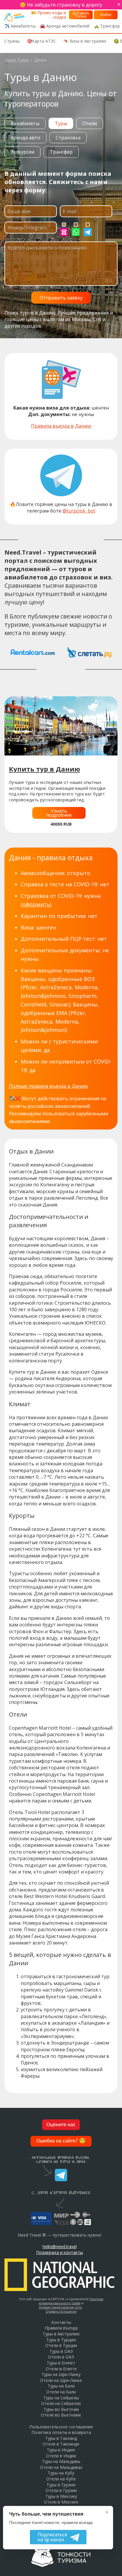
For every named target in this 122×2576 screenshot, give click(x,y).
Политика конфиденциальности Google (71, 2301)
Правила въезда (61, 2328)
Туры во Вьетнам (61, 2409)
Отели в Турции (61, 2345)
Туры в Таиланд (61, 2438)
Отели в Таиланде (61, 2444)
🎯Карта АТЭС (41, 41)
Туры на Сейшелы (61, 2398)
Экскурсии (23, 152)
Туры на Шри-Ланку (61, 2374)
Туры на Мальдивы (61, 2461)
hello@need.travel (60, 2246)
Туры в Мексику (61, 2496)
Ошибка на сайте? (61, 2141)
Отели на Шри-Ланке (61, 2380)
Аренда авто (25, 138)
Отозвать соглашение (61, 2311)
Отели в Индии (61, 2456)
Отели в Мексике (61, 2502)
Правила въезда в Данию (61, 426)
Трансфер (61, 152)
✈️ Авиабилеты (20, 26)
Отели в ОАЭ (61, 2357)
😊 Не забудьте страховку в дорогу (61, 5)
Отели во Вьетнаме (61, 2415)
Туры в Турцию (61, 2340)
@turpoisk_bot (79, 511)
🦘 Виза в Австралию (85, 41)
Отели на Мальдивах (61, 2467)
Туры (61, 123)
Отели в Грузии (61, 2490)
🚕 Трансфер (107, 26)
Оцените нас (61, 2125)
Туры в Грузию (61, 2485)
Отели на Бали (61, 2392)
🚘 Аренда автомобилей (65, 26)
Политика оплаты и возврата (61, 2432)
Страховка (68, 138)
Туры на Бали (61, 2386)
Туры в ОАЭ (61, 2351)
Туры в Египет (61, 2363)
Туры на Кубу (61, 2473)
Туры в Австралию (61, 2334)
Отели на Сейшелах (61, 2403)
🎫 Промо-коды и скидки (49, 15)
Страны (12, 41)
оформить (36, 904)
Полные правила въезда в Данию (48, 1086)
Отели (90, 123)
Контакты (61, 2322)
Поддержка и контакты (60, 2252)
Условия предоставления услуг (61, 2307)
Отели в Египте (61, 2369)
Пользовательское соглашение (61, 2427)
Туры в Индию (61, 2450)
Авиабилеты (25, 123)
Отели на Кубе (61, 2479)
